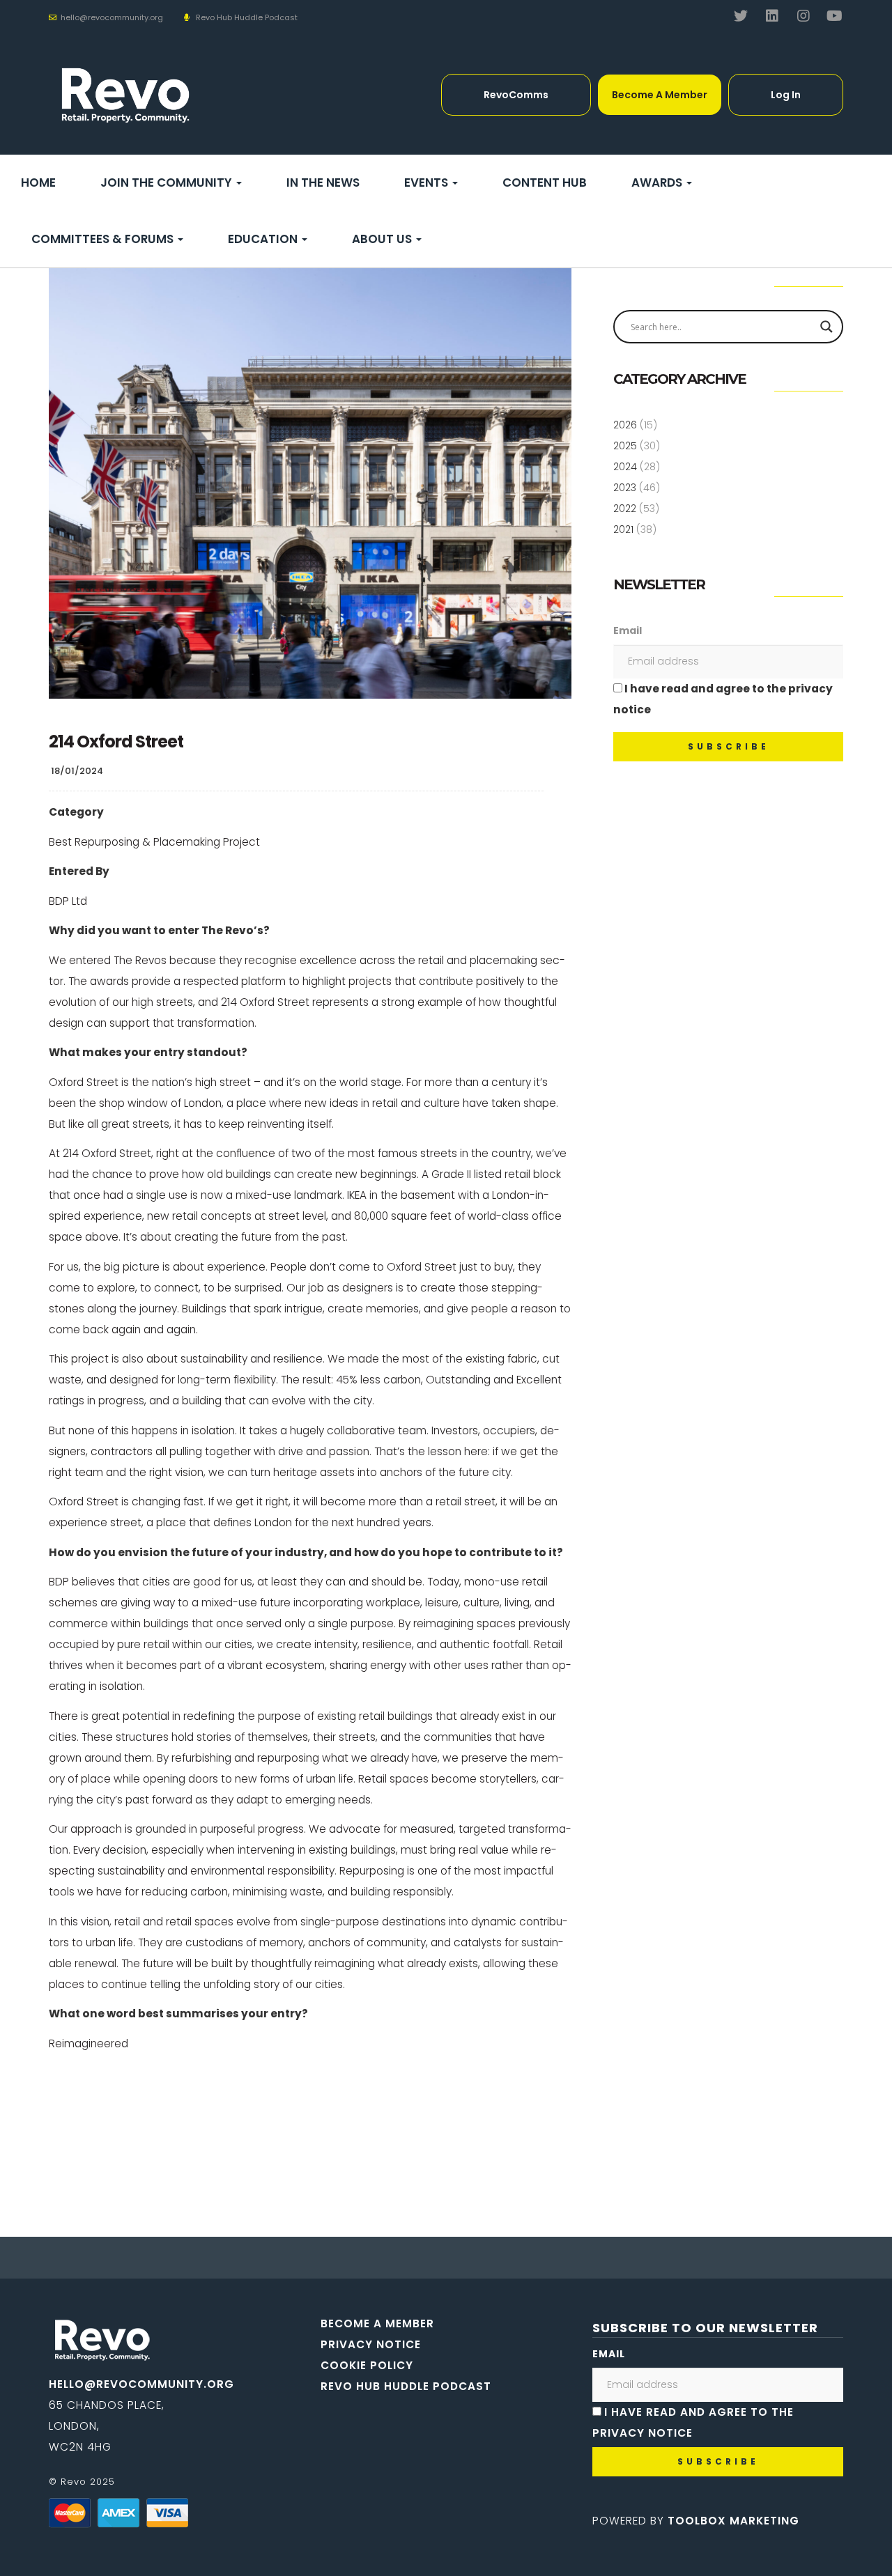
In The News (323, 183)
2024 (625, 467)
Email (628, 630)
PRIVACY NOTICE (371, 2344)
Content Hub (545, 183)
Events (428, 183)
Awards (658, 183)
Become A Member (660, 95)
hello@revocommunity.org (141, 2384)
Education (264, 239)
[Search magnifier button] (826, 327)
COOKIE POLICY (367, 2365)
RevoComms (516, 95)
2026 (625, 425)
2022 (625, 509)
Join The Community (168, 183)
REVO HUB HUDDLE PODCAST (406, 2386)
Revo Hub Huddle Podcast (247, 17)
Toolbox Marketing (733, 2521)
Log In (786, 95)
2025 (625, 446)
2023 (625, 488)
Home (38, 183)
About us (383, 239)
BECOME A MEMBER (377, 2323)
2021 (623, 529)
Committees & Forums (104, 239)
